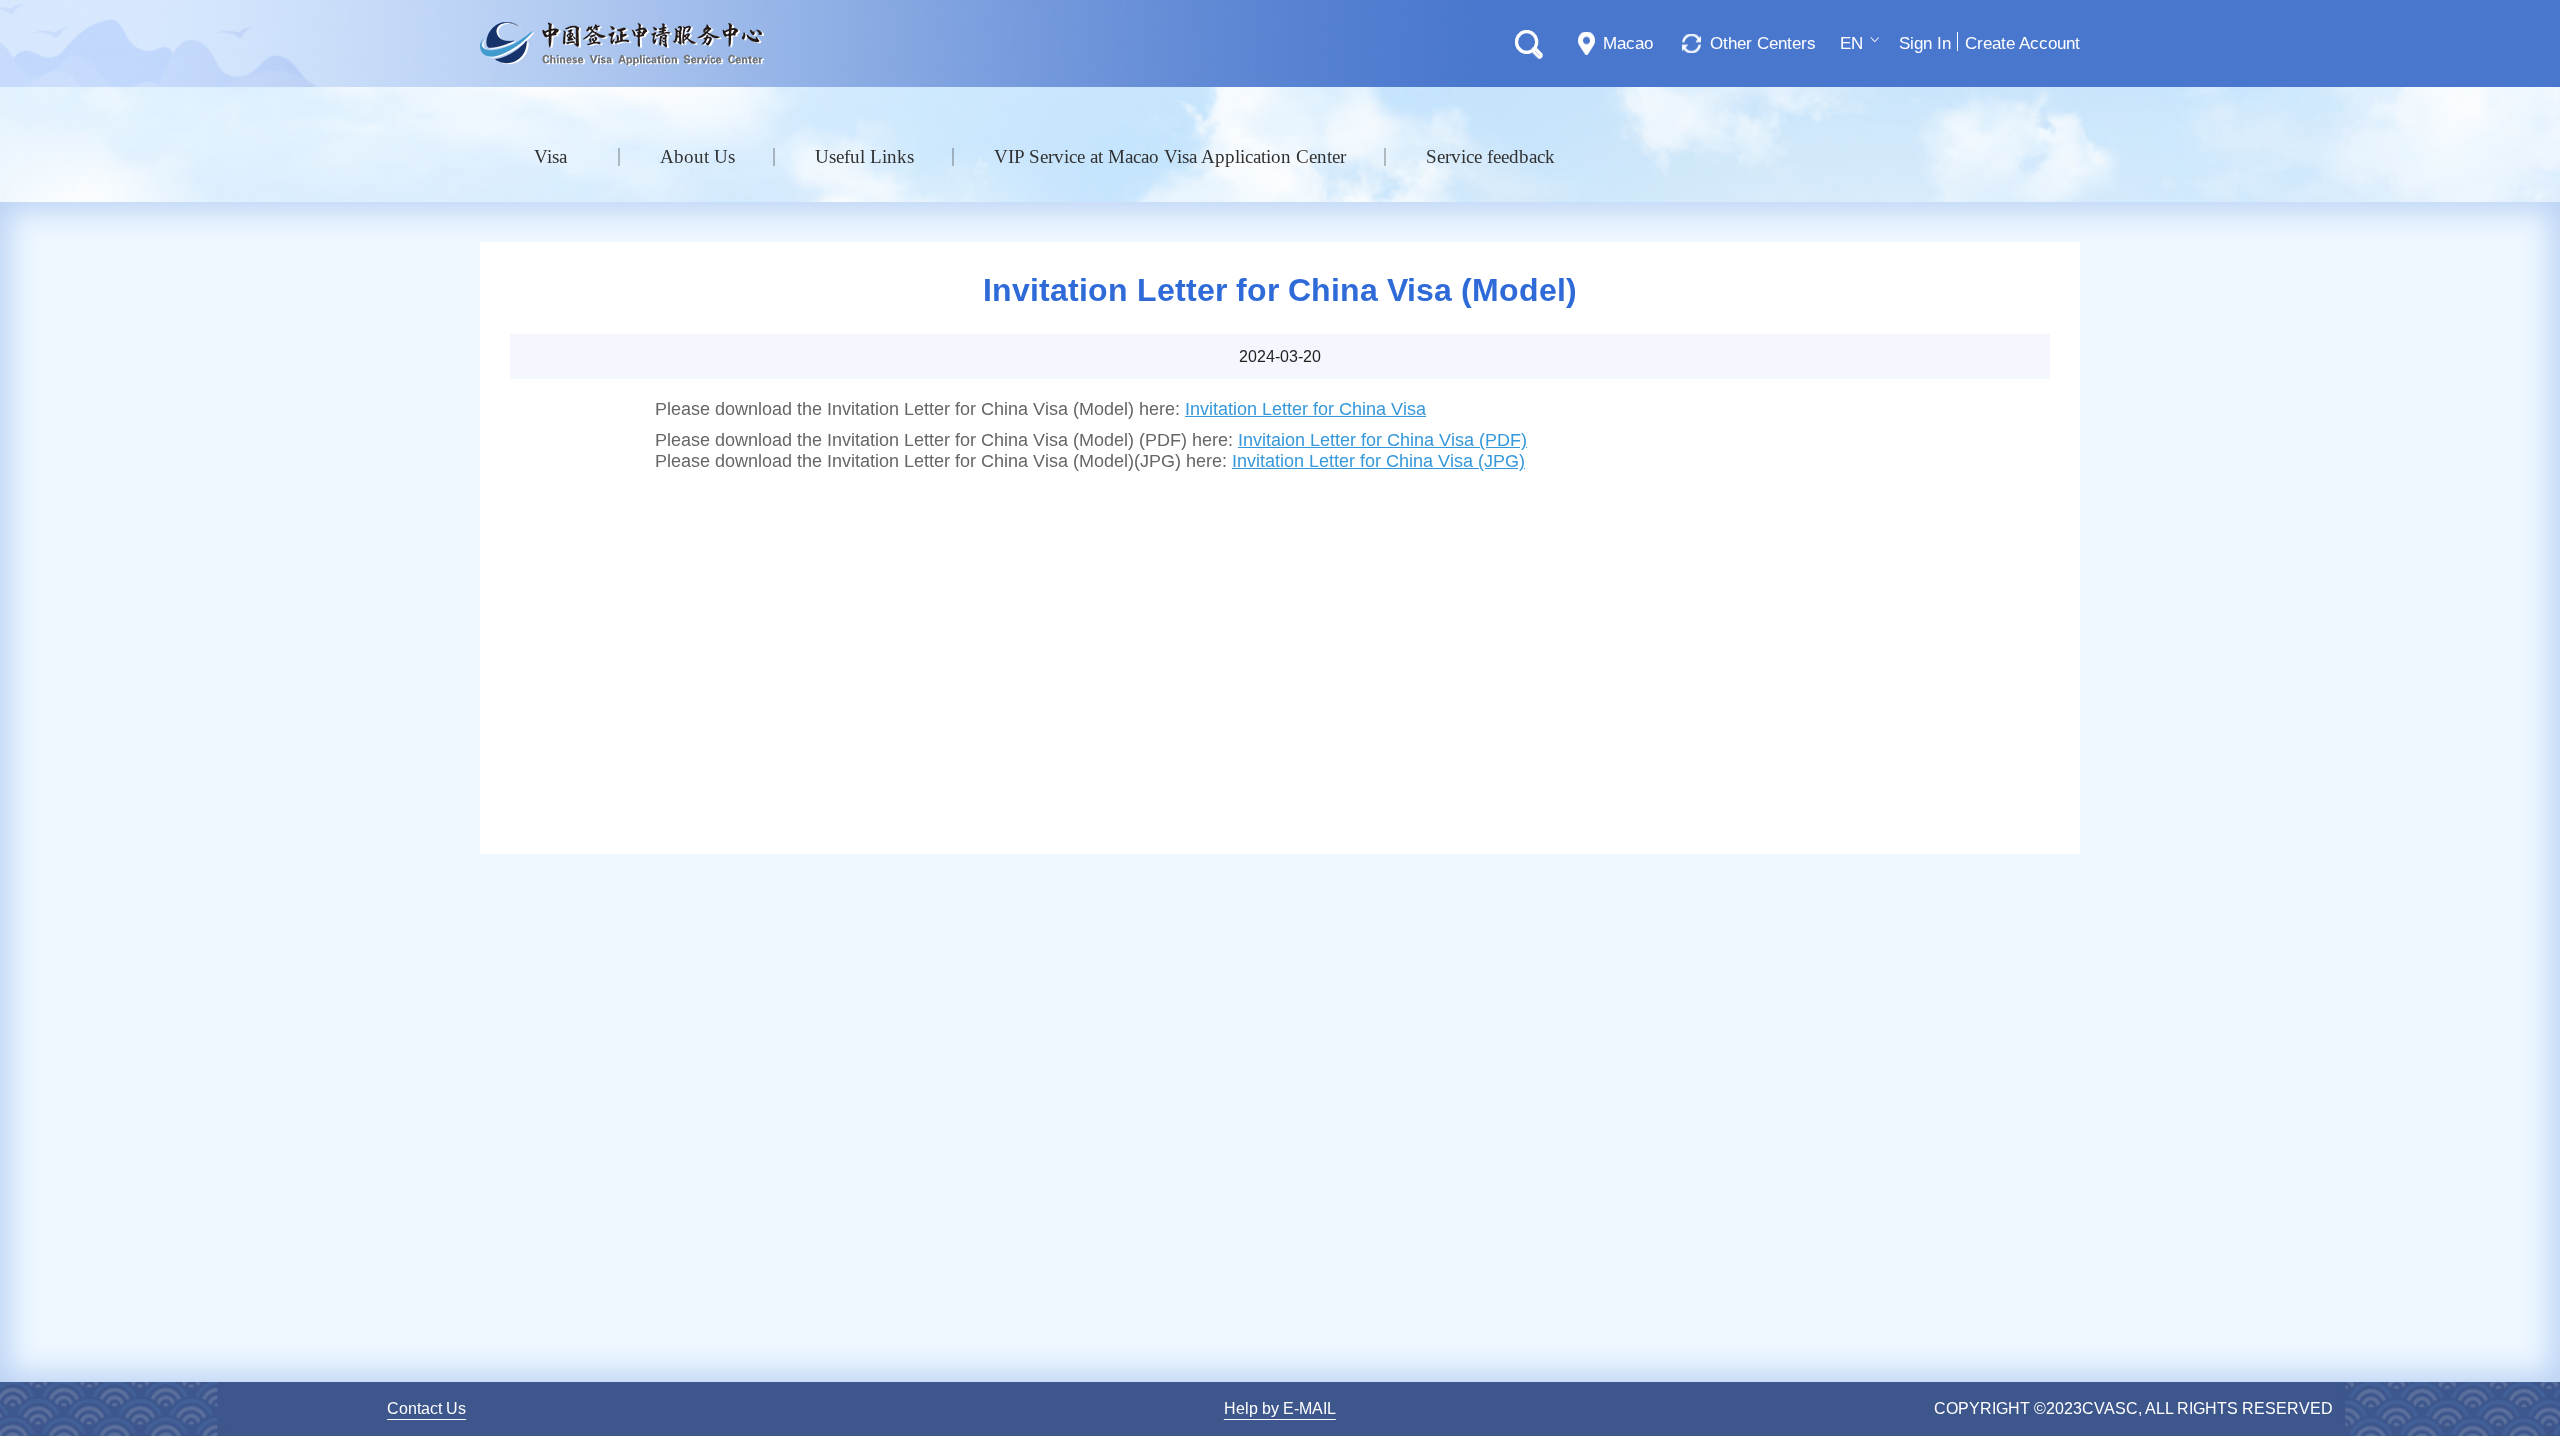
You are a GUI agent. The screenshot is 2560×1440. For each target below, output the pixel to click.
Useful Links (864, 156)
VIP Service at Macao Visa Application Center (1170, 156)
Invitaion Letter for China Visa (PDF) (1382, 440)
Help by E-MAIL (1280, 1408)
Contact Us (426, 1408)
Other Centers (1763, 43)
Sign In (1925, 43)
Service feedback (1490, 156)
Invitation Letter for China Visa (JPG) (1378, 461)
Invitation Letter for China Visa (1305, 409)
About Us (697, 156)
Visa (550, 156)
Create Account (2022, 43)
